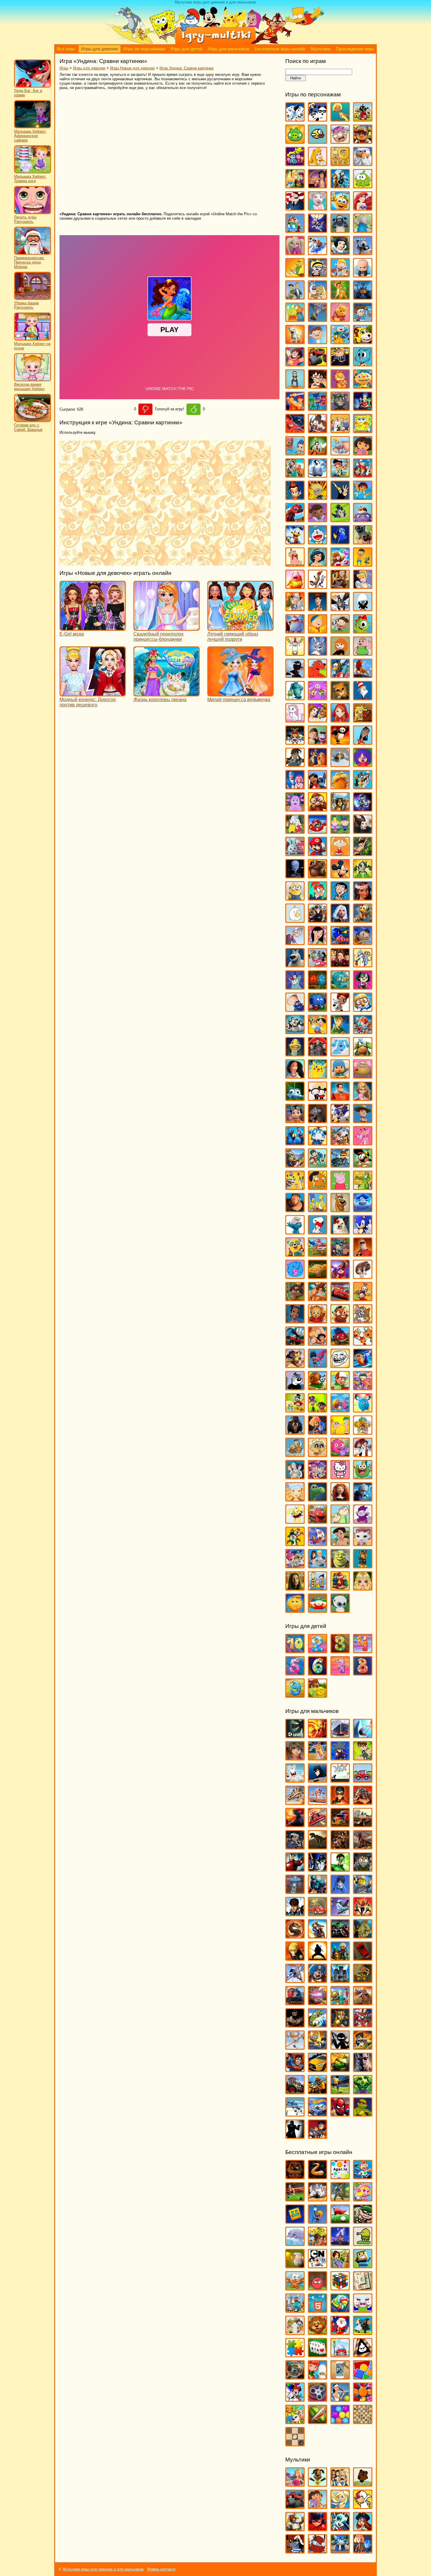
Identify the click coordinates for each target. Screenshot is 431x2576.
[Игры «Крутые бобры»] (363, 720)
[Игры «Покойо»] (340, 1076)
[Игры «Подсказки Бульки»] (340, 1054)
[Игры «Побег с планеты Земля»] (363, 1031)
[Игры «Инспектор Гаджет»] (295, 608)
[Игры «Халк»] (363, 2091)
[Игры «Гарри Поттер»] (318, 386)
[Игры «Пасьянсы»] (318, 2354)
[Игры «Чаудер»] (363, 1521)
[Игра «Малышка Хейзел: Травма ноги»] (33, 172)
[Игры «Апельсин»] (340, 208)
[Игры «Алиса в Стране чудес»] (295, 186)
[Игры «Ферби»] (363, 1410)
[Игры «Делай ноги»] (318, 475)
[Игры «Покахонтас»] (295, 1076)
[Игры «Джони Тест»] (318, 497)
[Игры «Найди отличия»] (363, 2310)
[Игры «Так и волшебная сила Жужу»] (295, 1298)
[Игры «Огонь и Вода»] (318, 987)
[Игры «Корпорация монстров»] (295, 697)
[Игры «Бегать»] (363, 2176)
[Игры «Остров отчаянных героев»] (363, 987)
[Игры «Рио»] (295, 1143)
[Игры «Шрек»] (340, 1565)
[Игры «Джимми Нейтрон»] (295, 497)
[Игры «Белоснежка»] (340, 252)
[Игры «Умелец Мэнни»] (340, 1387)
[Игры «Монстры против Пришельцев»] (340, 920)
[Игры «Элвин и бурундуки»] (340, 1588)
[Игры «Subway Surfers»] (363, 141)
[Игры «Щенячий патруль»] (363, 1565)
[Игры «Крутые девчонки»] (295, 742)
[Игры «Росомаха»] (295, 2025)
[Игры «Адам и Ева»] (340, 163)
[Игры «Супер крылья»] (318, 1254)
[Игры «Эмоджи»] (295, 1610)
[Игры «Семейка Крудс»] (295, 1209)
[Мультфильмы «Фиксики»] (363, 2551)
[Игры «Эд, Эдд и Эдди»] (318, 1588)
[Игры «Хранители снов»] (363, 1499)
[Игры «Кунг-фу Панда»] (340, 742)
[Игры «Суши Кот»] (295, 1276)
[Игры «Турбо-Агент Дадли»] (295, 1387)
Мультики (321, 49)
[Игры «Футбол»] (340, 2091)
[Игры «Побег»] (340, 1980)
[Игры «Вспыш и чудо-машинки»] (318, 364)
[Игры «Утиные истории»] (295, 1410)
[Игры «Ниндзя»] (318, 1958)
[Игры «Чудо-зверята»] (318, 1543)
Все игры (66, 49)
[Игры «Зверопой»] (295, 586)
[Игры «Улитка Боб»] (318, 1387)
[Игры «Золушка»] (363, 586)
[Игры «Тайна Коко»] (340, 1276)
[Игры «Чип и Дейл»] (295, 1543)
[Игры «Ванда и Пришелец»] (295, 319)
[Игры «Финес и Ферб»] (340, 1432)
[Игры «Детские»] (318, 2243)
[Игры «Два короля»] (295, 475)
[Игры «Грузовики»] (340, 1824)
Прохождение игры (355, 49)
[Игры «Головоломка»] (363, 408)
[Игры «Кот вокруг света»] (295, 2288)
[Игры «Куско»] (363, 742)
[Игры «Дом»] (363, 519)
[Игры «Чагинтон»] (318, 1521)
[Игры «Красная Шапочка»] (340, 720)
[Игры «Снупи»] (318, 1232)
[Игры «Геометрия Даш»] (295, 2221)
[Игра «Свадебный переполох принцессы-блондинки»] (167, 628)
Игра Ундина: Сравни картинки (186, 68)
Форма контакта (161, 2569)
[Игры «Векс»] (340, 1780)
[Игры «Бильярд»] (295, 2199)
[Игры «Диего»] (363, 497)
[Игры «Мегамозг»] (295, 876)
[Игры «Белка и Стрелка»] (318, 252)
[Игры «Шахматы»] (363, 2421)
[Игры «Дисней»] (340, 2243)
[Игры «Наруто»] (295, 1958)
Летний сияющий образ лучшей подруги (233, 637)
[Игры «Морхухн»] (363, 920)
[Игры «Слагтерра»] (318, 2047)
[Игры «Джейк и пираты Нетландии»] (340, 475)
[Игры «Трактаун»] (340, 1343)
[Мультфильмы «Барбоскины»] (318, 2484)
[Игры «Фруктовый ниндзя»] (318, 2421)
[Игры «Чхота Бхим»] (340, 1543)
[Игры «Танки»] (340, 2069)
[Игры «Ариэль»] (363, 208)
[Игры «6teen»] (340, 119)
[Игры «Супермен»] (295, 2069)
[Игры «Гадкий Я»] (340, 364)
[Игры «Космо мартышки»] (318, 697)
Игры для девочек (100, 49)
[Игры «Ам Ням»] (363, 186)
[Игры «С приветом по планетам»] (363, 1165)
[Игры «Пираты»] (318, 1980)
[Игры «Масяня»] (340, 853)
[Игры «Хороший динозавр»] (318, 1499)
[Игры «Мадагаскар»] (340, 809)
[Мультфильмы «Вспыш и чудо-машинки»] (295, 2506)
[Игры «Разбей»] (340, 2377)
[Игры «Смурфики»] (295, 1232)
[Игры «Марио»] (318, 853)
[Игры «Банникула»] (318, 230)
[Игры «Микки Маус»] (340, 876)
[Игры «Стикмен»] (340, 2047)
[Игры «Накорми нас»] (363, 1936)
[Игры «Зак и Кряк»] (363, 564)
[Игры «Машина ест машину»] (318, 1913)
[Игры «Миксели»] (363, 876)
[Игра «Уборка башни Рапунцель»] (33, 299)
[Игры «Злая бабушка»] (340, 586)
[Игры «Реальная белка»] (340, 1120)
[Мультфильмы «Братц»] (340, 2484)
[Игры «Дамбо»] (340, 453)
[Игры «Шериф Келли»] (363, 1543)
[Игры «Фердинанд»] (295, 1432)
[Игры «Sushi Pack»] (295, 163)
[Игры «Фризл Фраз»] (340, 1454)
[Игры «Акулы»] (363, 1735)
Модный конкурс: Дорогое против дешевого (88, 702)
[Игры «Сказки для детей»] (318, 1695)
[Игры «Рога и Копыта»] (340, 1143)
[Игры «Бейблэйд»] (340, 1758)
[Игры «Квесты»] (340, 2265)
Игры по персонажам (144, 49)
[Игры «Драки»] (340, 1847)
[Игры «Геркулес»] (295, 408)
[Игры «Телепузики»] (363, 1298)
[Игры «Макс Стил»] (295, 1913)
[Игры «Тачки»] (340, 1298)
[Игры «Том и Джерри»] (363, 1321)
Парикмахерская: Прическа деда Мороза (29, 262)
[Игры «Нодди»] (363, 942)
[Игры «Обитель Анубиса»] (340, 965)
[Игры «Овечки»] (363, 2332)
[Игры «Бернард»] (363, 252)
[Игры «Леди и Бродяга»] (318, 764)
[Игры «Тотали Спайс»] (318, 1343)
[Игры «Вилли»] (363, 1780)
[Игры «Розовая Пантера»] (363, 1143)
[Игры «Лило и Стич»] (318, 786)
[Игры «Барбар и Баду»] (363, 230)
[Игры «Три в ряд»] (363, 2399)
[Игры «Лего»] (363, 1891)
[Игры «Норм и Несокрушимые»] (295, 965)
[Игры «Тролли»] (318, 1365)
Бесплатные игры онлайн (280, 49)
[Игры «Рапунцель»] (363, 1098)
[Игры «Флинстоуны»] (295, 1454)
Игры (64, 68)
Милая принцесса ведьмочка (239, 699)
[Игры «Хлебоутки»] (363, 1476)
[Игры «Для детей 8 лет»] (363, 1673)
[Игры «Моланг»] (295, 920)
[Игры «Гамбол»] (363, 364)
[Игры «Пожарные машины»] (318, 2002)
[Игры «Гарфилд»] (340, 386)
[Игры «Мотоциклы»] (318, 1936)
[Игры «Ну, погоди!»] (318, 965)
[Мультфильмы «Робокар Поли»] (340, 2551)
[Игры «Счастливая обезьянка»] (318, 1276)
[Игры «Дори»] (340, 542)
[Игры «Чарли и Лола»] (340, 1521)
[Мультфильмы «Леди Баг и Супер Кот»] (318, 2528)
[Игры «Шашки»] (295, 2443)
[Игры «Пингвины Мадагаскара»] (295, 1031)
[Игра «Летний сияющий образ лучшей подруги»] (240, 628)
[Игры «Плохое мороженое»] (363, 2354)
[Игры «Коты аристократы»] (295, 720)
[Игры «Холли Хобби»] (295, 1499)
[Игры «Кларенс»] (363, 653)
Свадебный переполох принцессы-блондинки (158, 637)
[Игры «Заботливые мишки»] (340, 564)
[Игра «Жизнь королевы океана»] (167, 694)
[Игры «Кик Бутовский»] (295, 653)
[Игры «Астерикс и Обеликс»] (295, 230)
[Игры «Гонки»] (318, 1824)
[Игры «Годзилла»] (295, 1824)
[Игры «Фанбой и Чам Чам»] (318, 1410)
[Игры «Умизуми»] (363, 1387)
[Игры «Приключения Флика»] (295, 1098)
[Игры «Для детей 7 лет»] (340, 1673)
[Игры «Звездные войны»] (318, 1869)
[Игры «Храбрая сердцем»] (340, 1499)
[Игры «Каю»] (318, 631)
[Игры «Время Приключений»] (340, 341)
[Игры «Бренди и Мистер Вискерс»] (318, 297)
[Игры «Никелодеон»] (295, 2332)
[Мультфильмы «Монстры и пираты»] (363, 2528)
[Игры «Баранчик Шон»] (340, 230)
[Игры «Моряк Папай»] (295, 942)
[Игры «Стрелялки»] (363, 2047)
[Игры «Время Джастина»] (318, 341)
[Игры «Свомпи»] (363, 1187)
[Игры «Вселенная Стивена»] (295, 364)
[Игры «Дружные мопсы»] (363, 542)
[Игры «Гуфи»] (318, 453)
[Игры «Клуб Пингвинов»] (340, 675)
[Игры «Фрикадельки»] (363, 1454)
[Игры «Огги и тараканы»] (295, 987)
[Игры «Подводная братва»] (295, 1054)
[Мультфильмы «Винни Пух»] (363, 2484)
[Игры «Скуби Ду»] (340, 1209)
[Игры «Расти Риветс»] (295, 1120)
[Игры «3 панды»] (318, 119)
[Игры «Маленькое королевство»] (340, 831)
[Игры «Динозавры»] (318, 1847)
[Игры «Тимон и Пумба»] (340, 1321)
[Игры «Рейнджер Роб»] (363, 1120)
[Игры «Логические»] (340, 2288)
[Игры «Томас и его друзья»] (295, 1343)
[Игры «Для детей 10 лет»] (295, 1650)
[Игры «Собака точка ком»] (340, 1232)
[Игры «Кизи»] (363, 631)
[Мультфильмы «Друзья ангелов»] (340, 2506)
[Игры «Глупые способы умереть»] (318, 2221)
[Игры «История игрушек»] (318, 608)
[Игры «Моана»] (363, 898)
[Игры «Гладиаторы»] (363, 1802)
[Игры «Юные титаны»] (318, 2136)
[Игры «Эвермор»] (295, 1588)
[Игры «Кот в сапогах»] (340, 697)
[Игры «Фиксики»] (318, 1432)
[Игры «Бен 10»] (363, 1758)
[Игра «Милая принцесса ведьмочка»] (240, 694)
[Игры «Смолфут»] (363, 1209)
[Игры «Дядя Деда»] (295, 564)
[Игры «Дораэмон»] (318, 542)
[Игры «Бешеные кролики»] (295, 1780)
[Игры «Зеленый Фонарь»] (340, 1869)
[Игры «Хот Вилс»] (318, 2114)
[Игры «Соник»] (363, 1232)
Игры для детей (186, 49)
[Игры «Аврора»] (318, 163)
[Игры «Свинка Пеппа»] (340, 1187)
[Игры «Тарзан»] (318, 1298)
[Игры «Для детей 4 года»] (363, 1650)
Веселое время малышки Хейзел (29, 387)
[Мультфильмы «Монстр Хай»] (340, 2528)
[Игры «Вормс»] (318, 1802)
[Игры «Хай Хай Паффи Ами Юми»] (318, 1476)
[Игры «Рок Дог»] (295, 1165)
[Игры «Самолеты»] (295, 2047)
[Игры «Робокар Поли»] (318, 1143)
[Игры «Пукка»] (318, 1098)
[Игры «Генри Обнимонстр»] (363, 386)
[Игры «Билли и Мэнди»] (318, 275)
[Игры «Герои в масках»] (318, 408)
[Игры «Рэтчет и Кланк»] (340, 1165)
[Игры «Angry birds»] (363, 119)
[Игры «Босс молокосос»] (363, 275)
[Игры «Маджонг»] (363, 2288)
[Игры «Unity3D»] (295, 1735)
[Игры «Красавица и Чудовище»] (318, 720)
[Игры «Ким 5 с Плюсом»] (340, 653)
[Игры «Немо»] (340, 942)
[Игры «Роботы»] (340, 2002)
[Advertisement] (145, 151)
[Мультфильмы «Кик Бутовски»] (363, 2506)
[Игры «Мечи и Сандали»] (340, 1913)
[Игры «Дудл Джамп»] (363, 2243)
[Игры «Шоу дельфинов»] (318, 1565)
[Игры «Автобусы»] (340, 1735)
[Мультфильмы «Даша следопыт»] (318, 2506)
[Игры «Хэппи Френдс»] (295, 1521)
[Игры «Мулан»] (318, 942)
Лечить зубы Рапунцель (25, 219)
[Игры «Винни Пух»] (340, 319)
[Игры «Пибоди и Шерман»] (340, 1009)
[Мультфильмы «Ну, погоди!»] (295, 2551)
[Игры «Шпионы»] (295, 2136)
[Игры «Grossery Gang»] (340, 141)
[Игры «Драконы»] (363, 1847)
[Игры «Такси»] (318, 2069)
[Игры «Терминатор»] (363, 2069)
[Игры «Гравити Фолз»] (318, 430)
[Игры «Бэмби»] (340, 297)
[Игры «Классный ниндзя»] (295, 675)
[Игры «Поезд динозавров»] (363, 1054)
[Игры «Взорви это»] (363, 2199)
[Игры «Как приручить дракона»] (340, 608)
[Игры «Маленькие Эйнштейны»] (318, 831)
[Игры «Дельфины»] (295, 2243)
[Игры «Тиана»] (295, 1321)
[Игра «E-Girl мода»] (93, 628)
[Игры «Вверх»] (318, 319)
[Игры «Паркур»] (295, 1980)
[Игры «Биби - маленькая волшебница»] (295, 275)
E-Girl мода (72, 634)
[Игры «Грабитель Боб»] (363, 2221)
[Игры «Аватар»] (318, 1735)
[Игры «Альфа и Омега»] (340, 186)
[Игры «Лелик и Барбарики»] (363, 764)
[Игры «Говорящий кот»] (340, 408)
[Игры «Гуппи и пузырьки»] (295, 453)
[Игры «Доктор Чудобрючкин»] (340, 519)
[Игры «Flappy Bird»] (318, 141)
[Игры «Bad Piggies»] (295, 141)
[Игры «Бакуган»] (295, 1758)
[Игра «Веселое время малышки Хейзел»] (33, 380)
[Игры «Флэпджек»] (318, 1454)
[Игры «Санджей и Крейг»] (318, 1187)
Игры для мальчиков (228, 49)
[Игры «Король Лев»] (363, 675)
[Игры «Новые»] (318, 2332)
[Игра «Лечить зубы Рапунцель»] (33, 213)
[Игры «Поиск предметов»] (295, 2377)
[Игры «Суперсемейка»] (363, 1254)
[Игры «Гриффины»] (340, 430)
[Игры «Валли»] (363, 297)
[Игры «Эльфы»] (363, 1588)
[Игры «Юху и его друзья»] (340, 1610)
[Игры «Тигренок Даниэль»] (318, 1321)
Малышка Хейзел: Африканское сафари (30, 136)
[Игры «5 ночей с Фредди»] (295, 2176)
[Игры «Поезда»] (295, 2002)
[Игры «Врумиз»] (363, 341)
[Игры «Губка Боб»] (363, 430)
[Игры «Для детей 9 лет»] (295, 1695)
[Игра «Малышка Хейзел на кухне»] (33, 339)
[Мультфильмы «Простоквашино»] (318, 2551)
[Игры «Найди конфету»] (340, 2310)
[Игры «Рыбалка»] (318, 2025)
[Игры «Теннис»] (340, 2399)
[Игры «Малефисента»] (363, 831)
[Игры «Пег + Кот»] (295, 1009)
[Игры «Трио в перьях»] (295, 1365)
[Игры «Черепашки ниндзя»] (363, 2114)
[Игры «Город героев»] (295, 430)
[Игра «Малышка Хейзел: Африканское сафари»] (33, 127)
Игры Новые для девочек (132, 68)
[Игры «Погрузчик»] (363, 1980)
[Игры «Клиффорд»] (318, 675)
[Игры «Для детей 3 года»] (340, 1650)
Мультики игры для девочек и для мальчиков (103, 2569)
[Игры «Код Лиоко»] (340, 1891)
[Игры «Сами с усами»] (295, 1187)
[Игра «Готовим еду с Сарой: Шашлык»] (33, 421)
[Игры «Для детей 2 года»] (318, 1650)
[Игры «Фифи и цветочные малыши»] (363, 1432)
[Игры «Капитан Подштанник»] (295, 631)
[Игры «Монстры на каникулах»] (318, 920)
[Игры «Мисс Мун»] (318, 898)
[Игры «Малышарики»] (295, 853)
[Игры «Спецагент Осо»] (295, 1254)
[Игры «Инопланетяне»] (295, 1891)
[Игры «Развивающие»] (363, 2377)
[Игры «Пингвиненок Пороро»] (363, 1009)
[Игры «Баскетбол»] (318, 1758)
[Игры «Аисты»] (363, 163)
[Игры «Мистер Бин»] (340, 898)
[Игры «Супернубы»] (340, 1254)
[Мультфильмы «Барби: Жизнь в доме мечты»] (295, 2484)
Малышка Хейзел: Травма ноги (30, 179)
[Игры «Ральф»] (340, 1098)
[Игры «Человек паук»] (340, 2114)
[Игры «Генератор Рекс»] (340, 1802)
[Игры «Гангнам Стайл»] (295, 386)
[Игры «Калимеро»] (363, 608)
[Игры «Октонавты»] (340, 987)
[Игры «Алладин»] (318, 186)
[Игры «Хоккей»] (295, 2114)
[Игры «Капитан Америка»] (318, 1891)
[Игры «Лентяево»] (295, 786)
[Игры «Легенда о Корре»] (295, 764)
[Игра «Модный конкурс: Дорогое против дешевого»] (93, 694)
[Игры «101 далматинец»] (295, 119)
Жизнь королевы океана (160, 699)
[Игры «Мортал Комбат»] (295, 1936)
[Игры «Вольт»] (295, 341)
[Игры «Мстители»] (340, 1936)
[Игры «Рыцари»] (340, 2025)
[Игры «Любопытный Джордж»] (318, 809)
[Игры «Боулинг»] (318, 2199)
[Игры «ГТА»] (363, 1824)
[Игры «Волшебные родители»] (363, 319)
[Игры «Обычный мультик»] (363, 965)
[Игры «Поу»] (363, 1076)
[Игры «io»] (318, 2176)
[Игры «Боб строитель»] (340, 275)
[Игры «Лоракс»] (340, 786)
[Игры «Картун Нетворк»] (318, 2265)
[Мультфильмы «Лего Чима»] (295, 2528)
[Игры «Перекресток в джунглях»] (318, 1009)
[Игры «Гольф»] (340, 2221)
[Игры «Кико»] (318, 653)
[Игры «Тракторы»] (295, 2091)
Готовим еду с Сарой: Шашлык (28, 427)
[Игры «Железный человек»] (295, 1869)
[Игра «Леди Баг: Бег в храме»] (33, 86)
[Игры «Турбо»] (363, 1365)
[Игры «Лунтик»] (295, 809)
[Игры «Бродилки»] (340, 2199)
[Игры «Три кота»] (363, 1343)
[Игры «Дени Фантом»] (295, 1847)
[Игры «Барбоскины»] (295, 252)
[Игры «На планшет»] (318, 2310)
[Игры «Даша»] (363, 453)
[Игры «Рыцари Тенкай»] (363, 2025)
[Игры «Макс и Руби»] (295, 831)
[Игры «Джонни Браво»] (340, 497)
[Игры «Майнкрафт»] (295, 2310)
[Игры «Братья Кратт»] (295, 297)
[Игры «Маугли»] (363, 853)
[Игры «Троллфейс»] (340, 1365)
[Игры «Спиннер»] (318, 2399)
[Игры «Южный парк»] (318, 1610)
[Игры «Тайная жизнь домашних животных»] (363, 1276)
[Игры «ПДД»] (340, 2354)
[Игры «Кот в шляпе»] (363, 697)
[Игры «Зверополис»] (318, 586)
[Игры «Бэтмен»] (318, 1780)
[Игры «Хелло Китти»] (340, 1476)
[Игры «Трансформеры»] (318, 2091)
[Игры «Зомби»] (363, 1869)
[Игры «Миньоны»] (295, 898)
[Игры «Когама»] (363, 2265)
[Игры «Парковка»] (363, 1958)
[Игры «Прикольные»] (318, 2377)
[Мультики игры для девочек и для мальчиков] (215, 43)
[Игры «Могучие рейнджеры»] (363, 1913)
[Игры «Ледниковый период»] (340, 764)
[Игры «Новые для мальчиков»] (340, 1958)
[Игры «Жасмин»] (318, 564)
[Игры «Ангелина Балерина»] (318, 208)
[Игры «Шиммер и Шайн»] (295, 1565)
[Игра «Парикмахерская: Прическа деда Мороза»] (33, 253)
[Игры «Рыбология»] (318, 1165)
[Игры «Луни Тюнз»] (363, 786)
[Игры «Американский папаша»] (295, 208)
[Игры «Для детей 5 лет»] (295, 1673)
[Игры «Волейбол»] (295, 1802)
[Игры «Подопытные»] (318, 1054)
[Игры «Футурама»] (295, 1476)
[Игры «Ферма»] (295, 2421)
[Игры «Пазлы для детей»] (295, 2354)
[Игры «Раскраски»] (295, 2399)
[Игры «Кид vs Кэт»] (340, 631)
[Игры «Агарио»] (340, 2176)
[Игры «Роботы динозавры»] (363, 2002)
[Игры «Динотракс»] (295, 519)
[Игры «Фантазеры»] (340, 1410)
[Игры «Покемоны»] (318, 1076)
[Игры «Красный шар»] (318, 2288)
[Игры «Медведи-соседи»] (318, 876)
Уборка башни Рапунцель (26, 305)
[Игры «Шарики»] (340, 2421)
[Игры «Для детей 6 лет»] (318, 1673)
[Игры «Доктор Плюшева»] (318, 519)
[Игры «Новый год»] (340, 2332)
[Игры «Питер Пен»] (340, 1031)
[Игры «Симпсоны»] (318, 1209)
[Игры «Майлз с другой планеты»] (363, 809)
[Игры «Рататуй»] (318, 1120)
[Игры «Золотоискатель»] (295, 2265)
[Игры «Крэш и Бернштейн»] (318, 742)
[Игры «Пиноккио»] (318, 1031)
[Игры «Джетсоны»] (363, 475)
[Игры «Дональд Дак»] (295, 542)
